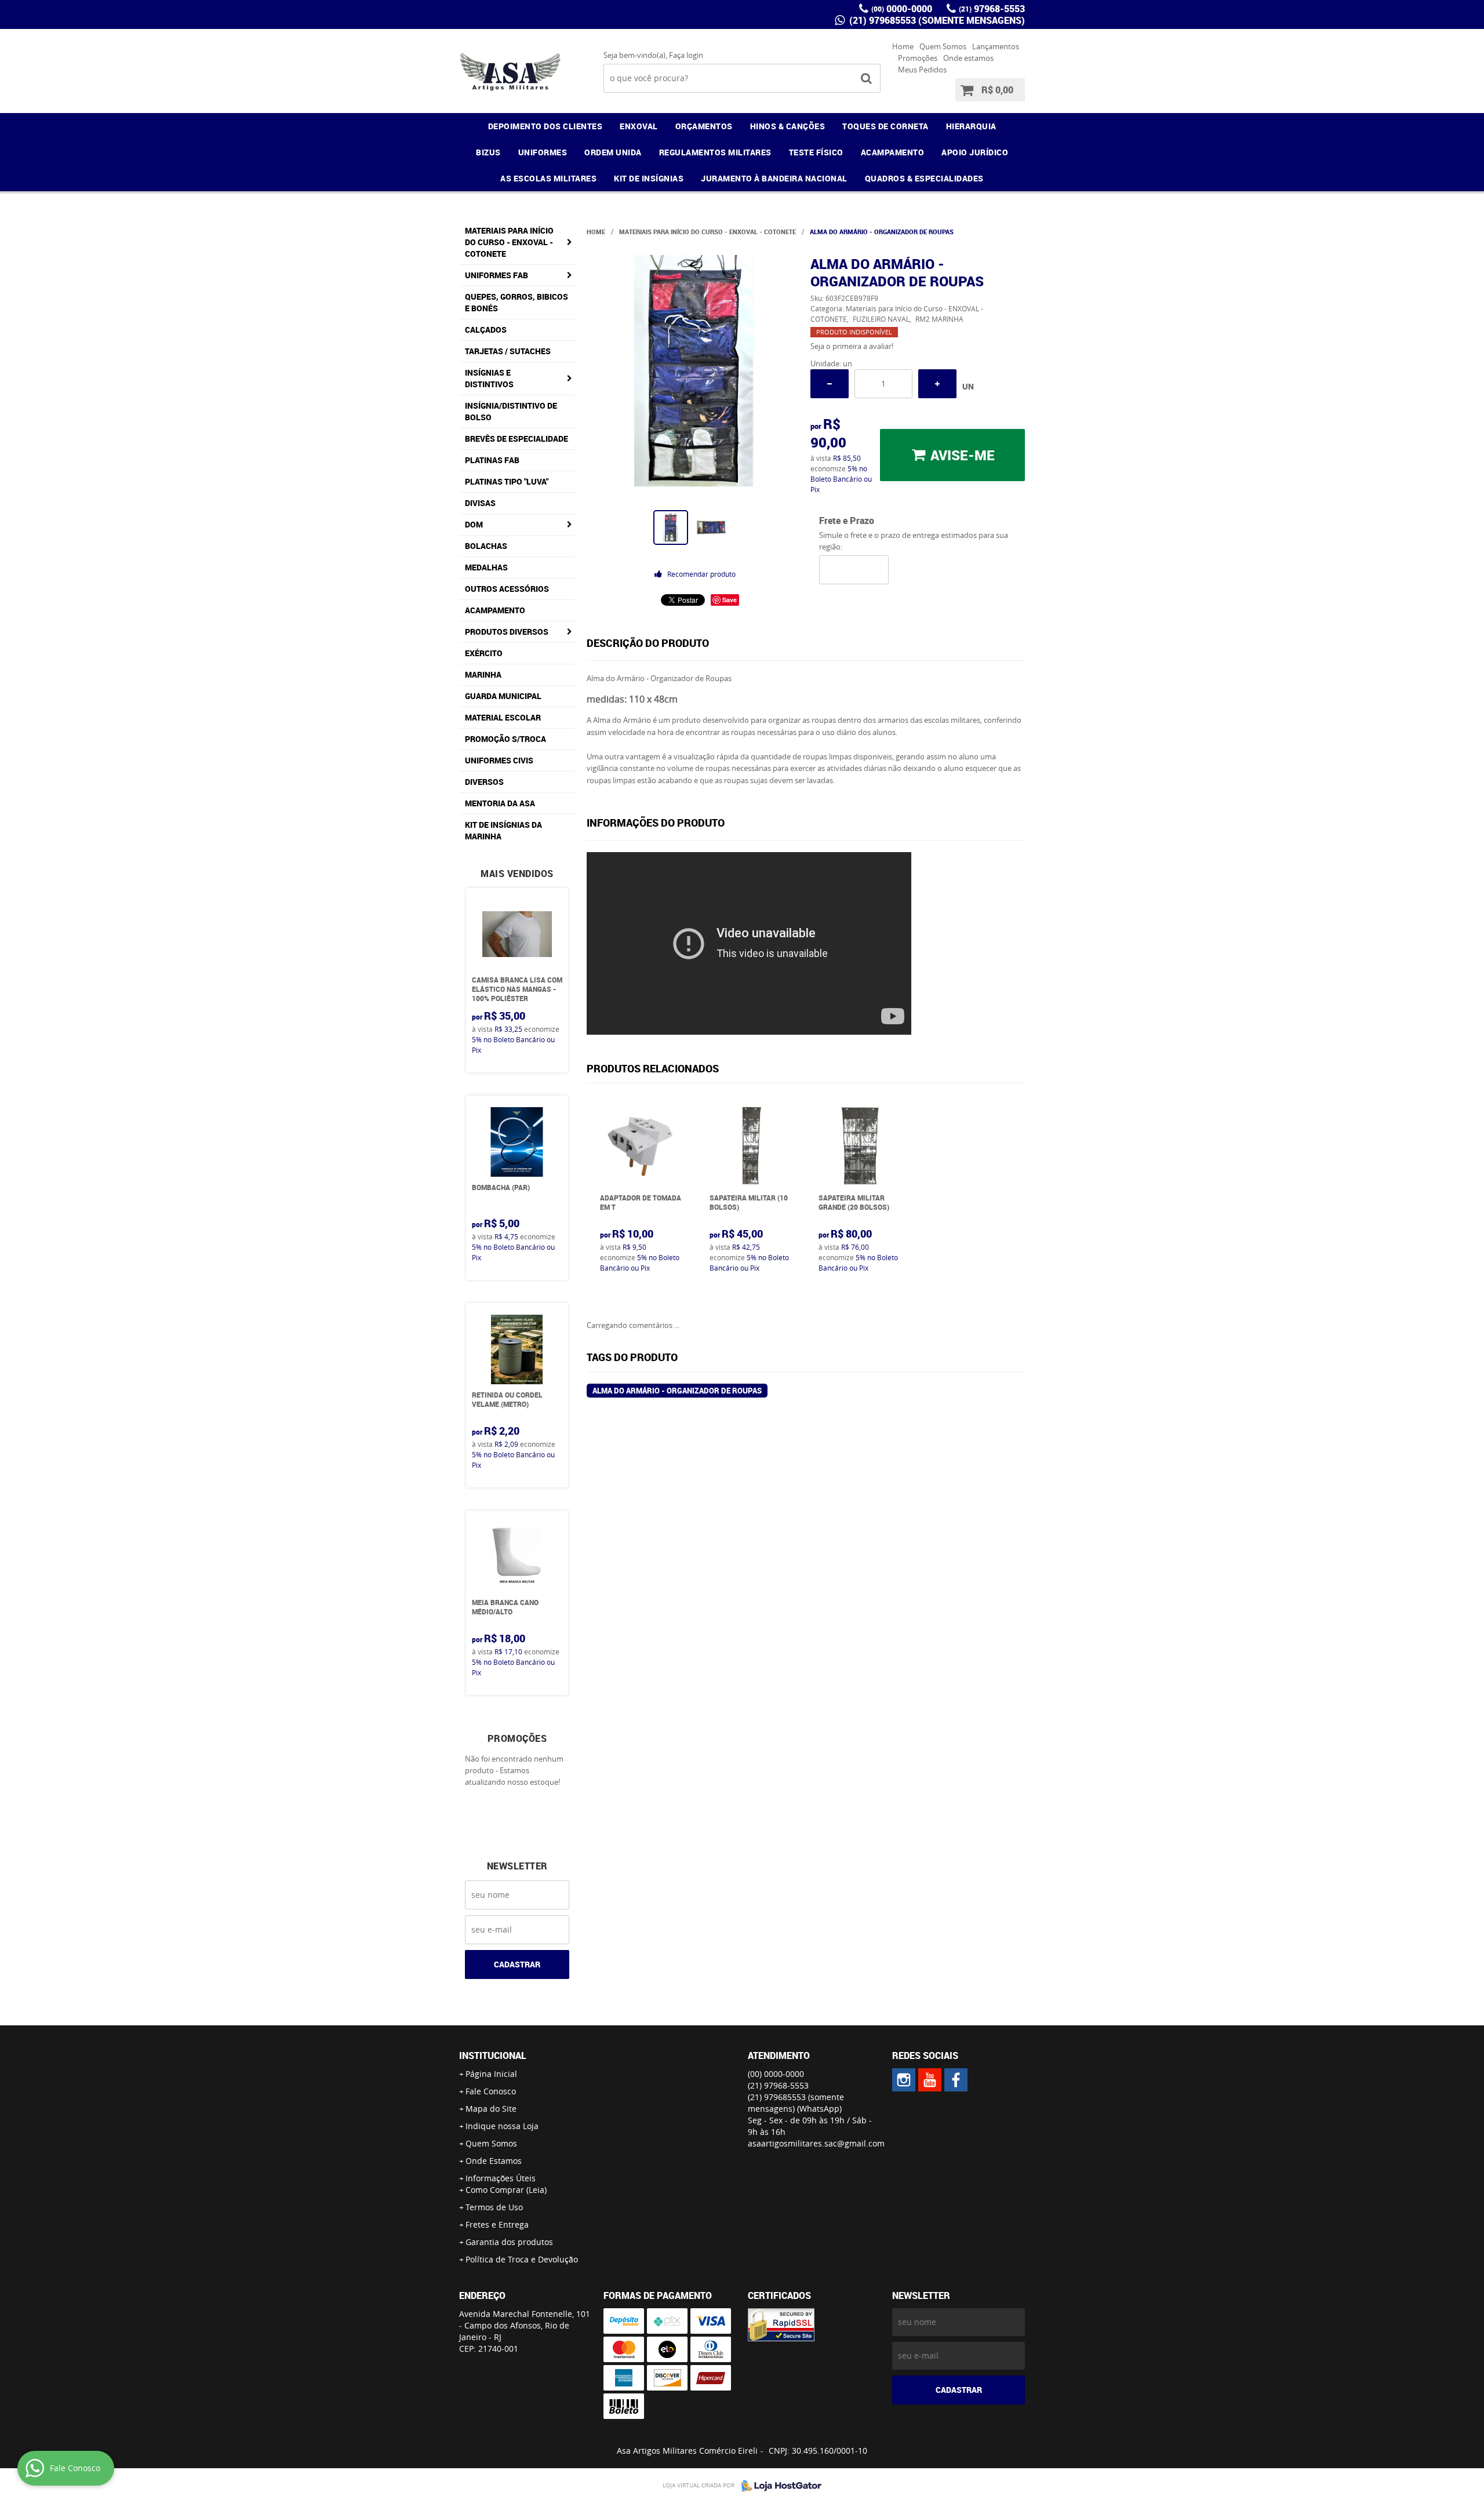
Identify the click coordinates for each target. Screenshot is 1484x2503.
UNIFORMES (543, 152)
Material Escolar (503, 717)
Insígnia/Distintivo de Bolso (511, 411)
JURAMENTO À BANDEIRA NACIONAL (774, 178)
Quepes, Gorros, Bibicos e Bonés (517, 302)
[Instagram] (904, 2080)
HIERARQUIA (971, 126)
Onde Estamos (494, 2161)
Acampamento (495, 610)
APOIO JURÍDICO (975, 152)
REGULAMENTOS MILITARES (715, 152)
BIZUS (488, 152)
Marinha (483, 674)
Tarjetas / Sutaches (508, 351)
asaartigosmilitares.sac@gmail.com (816, 2143)
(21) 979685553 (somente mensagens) (936, 20)
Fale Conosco (491, 2091)
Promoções (918, 58)
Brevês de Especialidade (517, 439)
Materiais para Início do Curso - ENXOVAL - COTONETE (509, 242)
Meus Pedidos (922, 70)
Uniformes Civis (499, 760)
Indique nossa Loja (502, 2126)
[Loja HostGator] (778, 2486)
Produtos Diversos (507, 632)
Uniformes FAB (497, 275)
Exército (484, 653)
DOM (474, 524)
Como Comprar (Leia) (506, 2190)
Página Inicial (491, 2074)
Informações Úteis (501, 2178)
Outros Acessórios (507, 589)
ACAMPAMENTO (893, 152)
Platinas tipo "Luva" (507, 481)
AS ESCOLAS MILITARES (548, 178)
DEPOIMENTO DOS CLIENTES (545, 126)
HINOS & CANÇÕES (788, 126)
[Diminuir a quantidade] (830, 384)
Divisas (480, 503)
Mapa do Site (491, 2109)
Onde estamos (968, 58)
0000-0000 (902, 9)
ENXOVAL (639, 126)
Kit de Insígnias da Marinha (503, 830)
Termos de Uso (494, 2207)
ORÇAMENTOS (704, 126)
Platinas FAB (492, 460)
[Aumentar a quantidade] (937, 384)
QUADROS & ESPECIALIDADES (924, 178)
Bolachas (486, 546)
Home (903, 46)
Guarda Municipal (503, 696)
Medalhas (486, 567)
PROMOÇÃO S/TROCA (505, 739)
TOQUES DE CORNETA (885, 126)
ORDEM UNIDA (613, 152)
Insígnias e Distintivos (489, 378)
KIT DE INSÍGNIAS (649, 178)
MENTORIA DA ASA (500, 803)
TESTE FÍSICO (816, 152)
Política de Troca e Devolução (522, 2259)
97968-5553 (992, 9)
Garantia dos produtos (509, 2242)
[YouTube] (930, 2080)
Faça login (686, 55)
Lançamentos (996, 46)
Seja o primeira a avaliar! (852, 346)
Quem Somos (943, 46)
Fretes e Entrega (497, 2224)
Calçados (486, 330)
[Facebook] (956, 2080)
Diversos (484, 782)
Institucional (493, 2055)
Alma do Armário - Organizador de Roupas (677, 1391)
